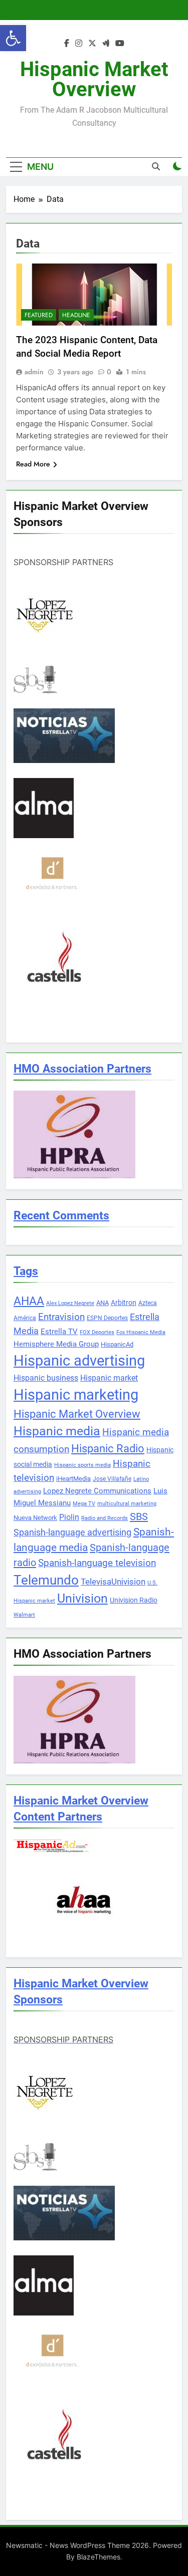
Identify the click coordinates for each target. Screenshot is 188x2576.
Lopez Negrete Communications (97, 1491)
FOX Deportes (97, 1332)
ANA (103, 1303)
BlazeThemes (99, 2557)
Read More (33, 464)
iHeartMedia (73, 1479)
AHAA (29, 1301)
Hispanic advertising (79, 1361)
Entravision (61, 1317)
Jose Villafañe (112, 1479)
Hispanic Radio (108, 1449)
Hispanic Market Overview (94, 79)
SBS (139, 1516)
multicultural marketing (127, 1504)
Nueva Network (35, 1518)
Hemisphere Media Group (56, 1344)
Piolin (69, 1517)
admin (34, 372)
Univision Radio (134, 1600)
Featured (39, 315)
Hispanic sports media (82, 1465)
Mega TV (84, 1504)
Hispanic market (109, 1378)
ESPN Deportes (107, 1318)
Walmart (24, 1615)
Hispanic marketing (76, 1395)
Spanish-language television (97, 1563)
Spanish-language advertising (72, 1532)
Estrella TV (59, 1332)
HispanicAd (117, 1344)
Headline (76, 315)
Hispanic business (46, 1378)
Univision (82, 1598)
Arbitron (124, 1303)
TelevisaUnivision (113, 1582)
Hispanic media (57, 1431)
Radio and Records (105, 1518)
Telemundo (46, 1580)
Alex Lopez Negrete (70, 1303)
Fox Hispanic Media (141, 1332)
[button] (13, 38)
